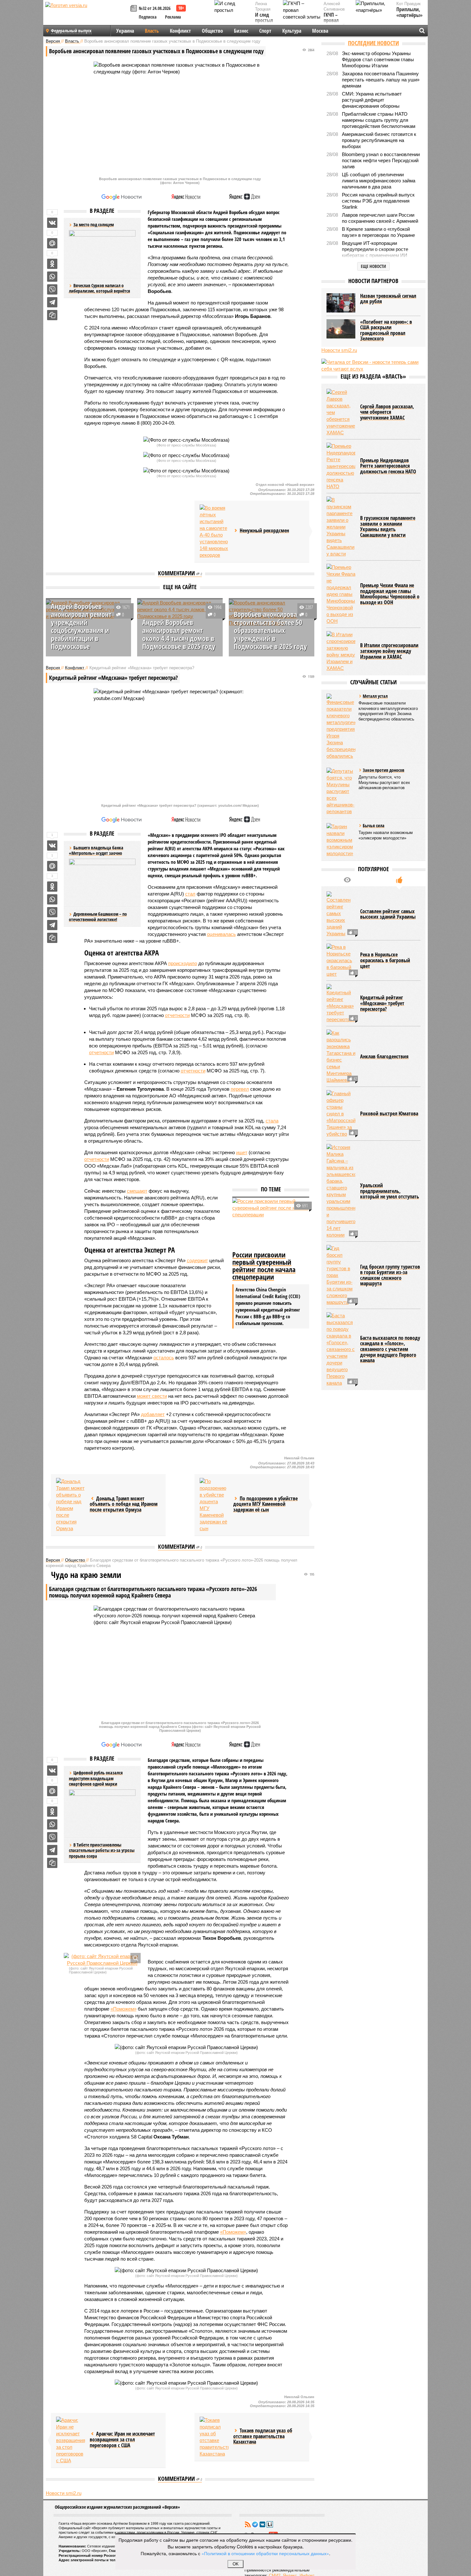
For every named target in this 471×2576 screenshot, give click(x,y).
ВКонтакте (262, 2524)
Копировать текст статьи (52, 315)
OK (236, 2564)
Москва (320, 31)
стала (272, 1121)
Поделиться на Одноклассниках (52, 264)
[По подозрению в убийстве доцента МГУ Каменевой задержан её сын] (214, 1505)
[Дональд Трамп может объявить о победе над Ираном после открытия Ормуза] (70, 1505)
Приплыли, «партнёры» (409, 12)
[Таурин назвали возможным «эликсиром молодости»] (341, 840)
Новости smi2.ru (64, 2493)
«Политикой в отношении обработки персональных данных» (265, 2553)
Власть (152, 31)
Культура (292, 31)
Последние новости (373, 43)
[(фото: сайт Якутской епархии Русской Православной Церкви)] (102, 1960)
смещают (137, 1191)
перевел (240, 1089)
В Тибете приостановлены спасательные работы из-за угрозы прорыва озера (102, 1850)
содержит (197, 1260)
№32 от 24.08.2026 (155, 8)
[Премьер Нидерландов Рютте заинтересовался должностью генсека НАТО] (341, 466)
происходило (183, 963)
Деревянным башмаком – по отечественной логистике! (98, 917)
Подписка (148, 17)
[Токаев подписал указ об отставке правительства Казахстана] (214, 2437)
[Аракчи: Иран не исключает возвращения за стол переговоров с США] (70, 2440)
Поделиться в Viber (52, 289)
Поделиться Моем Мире (52, 243)
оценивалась (221, 934)
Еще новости (373, 266)
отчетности (177, 1015)
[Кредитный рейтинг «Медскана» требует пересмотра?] (341, 1003)
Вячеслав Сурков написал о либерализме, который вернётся (99, 288)
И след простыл (264, 18)
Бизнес (241, 31)
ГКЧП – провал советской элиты (334, 23)
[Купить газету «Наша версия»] (135, 9)
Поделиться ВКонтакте (52, 223)
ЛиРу (270, 2524)
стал (190, 894)
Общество (212, 31)
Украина (125, 31)
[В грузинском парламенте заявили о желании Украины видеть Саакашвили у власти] (341, 527)
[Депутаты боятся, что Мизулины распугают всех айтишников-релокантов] (341, 791)
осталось (164, 1358)
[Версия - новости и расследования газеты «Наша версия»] (87, 15)
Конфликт (180, 31)
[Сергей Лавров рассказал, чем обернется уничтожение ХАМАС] (341, 412)
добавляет (153, 1414)
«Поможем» (124, 2009)
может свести (152, 1396)
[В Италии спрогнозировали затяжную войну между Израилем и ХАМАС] (341, 651)
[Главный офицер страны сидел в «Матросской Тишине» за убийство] (341, 1114)
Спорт (265, 31)
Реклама (173, 17)
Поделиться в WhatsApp (52, 277)
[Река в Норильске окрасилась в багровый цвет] (341, 960)
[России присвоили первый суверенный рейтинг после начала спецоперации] (271, 1223)
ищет (242, 1152)
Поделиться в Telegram (52, 302)
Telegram (255, 2524)
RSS (248, 2524)
